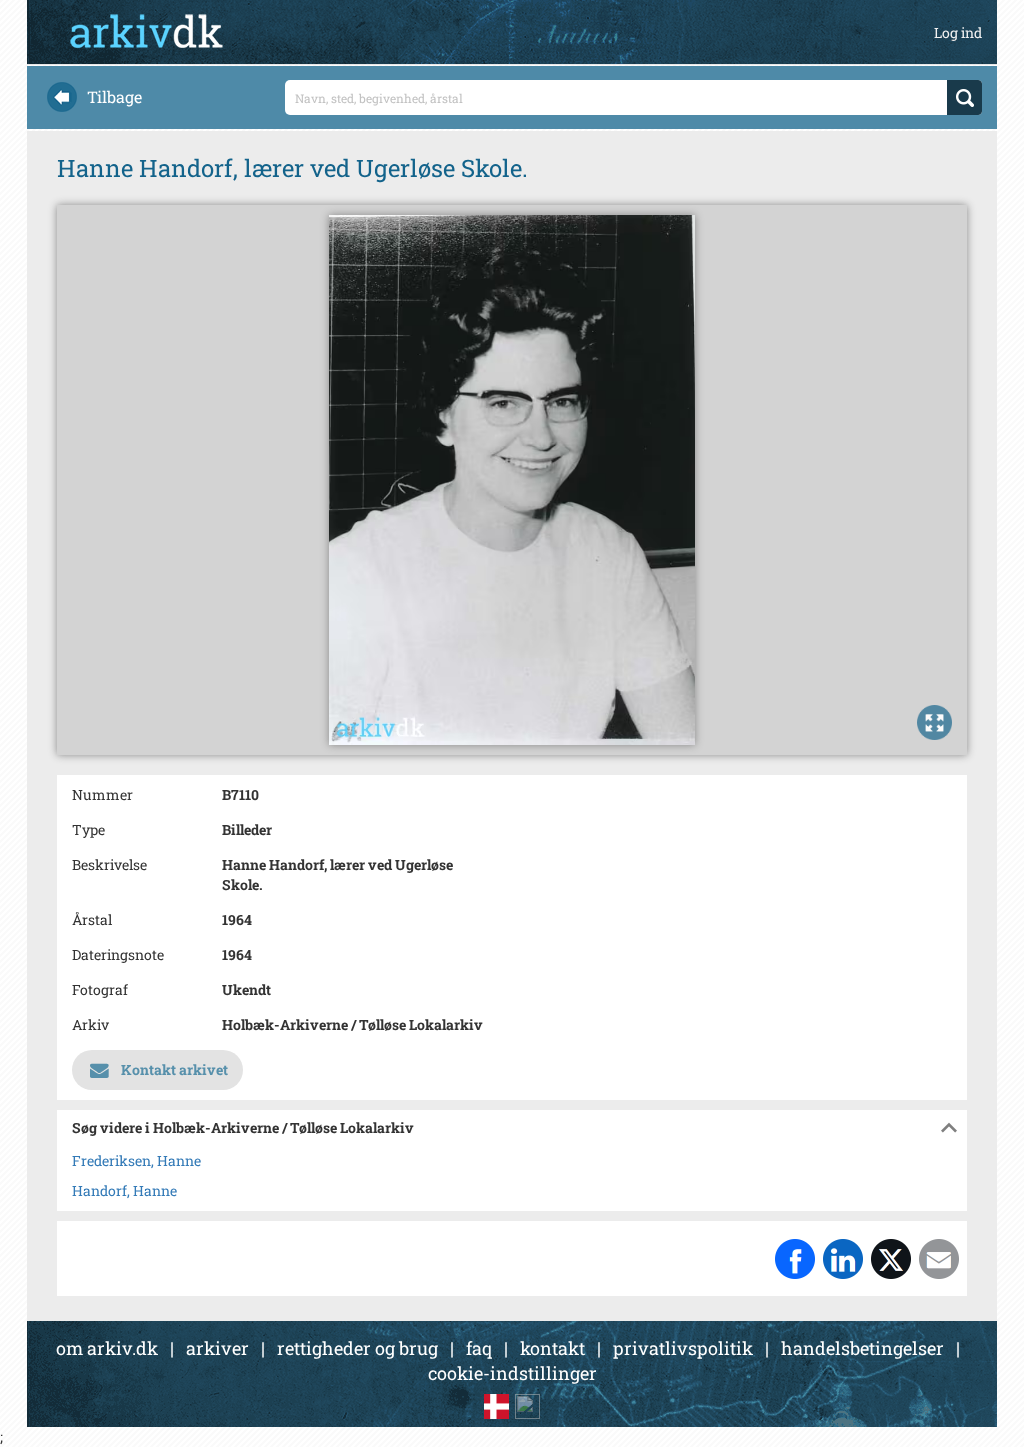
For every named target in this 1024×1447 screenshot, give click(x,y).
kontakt (552, 1348)
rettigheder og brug (357, 1348)
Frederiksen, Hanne (136, 1160)
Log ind (958, 32)
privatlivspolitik (683, 1348)
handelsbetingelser (862, 1348)
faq (479, 1348)
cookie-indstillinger (512, 1373)
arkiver (217, 1348)
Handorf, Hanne (124, 1190)
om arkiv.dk (107, 1348)
